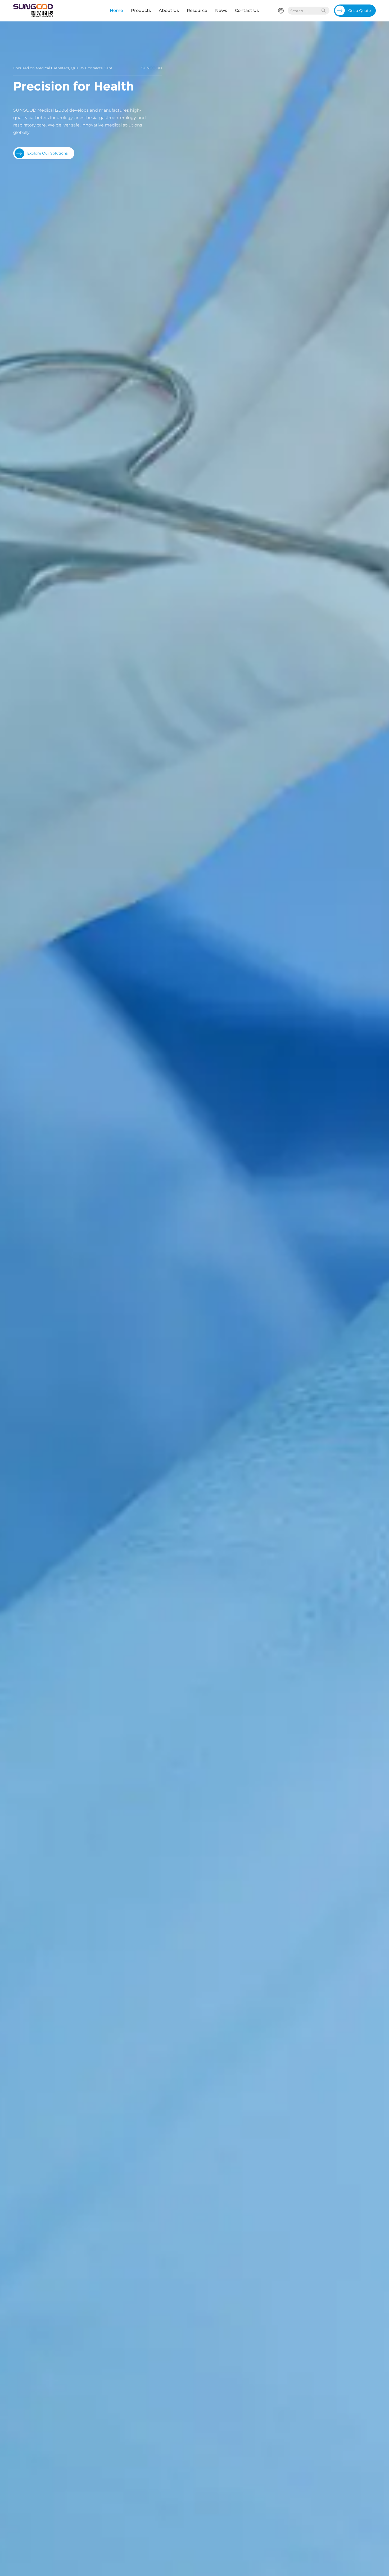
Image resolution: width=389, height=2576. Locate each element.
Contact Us (247, 10)
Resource (197, 10)
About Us (169, 10)
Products (141, 10)
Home (116, 10)
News (221, 10)
